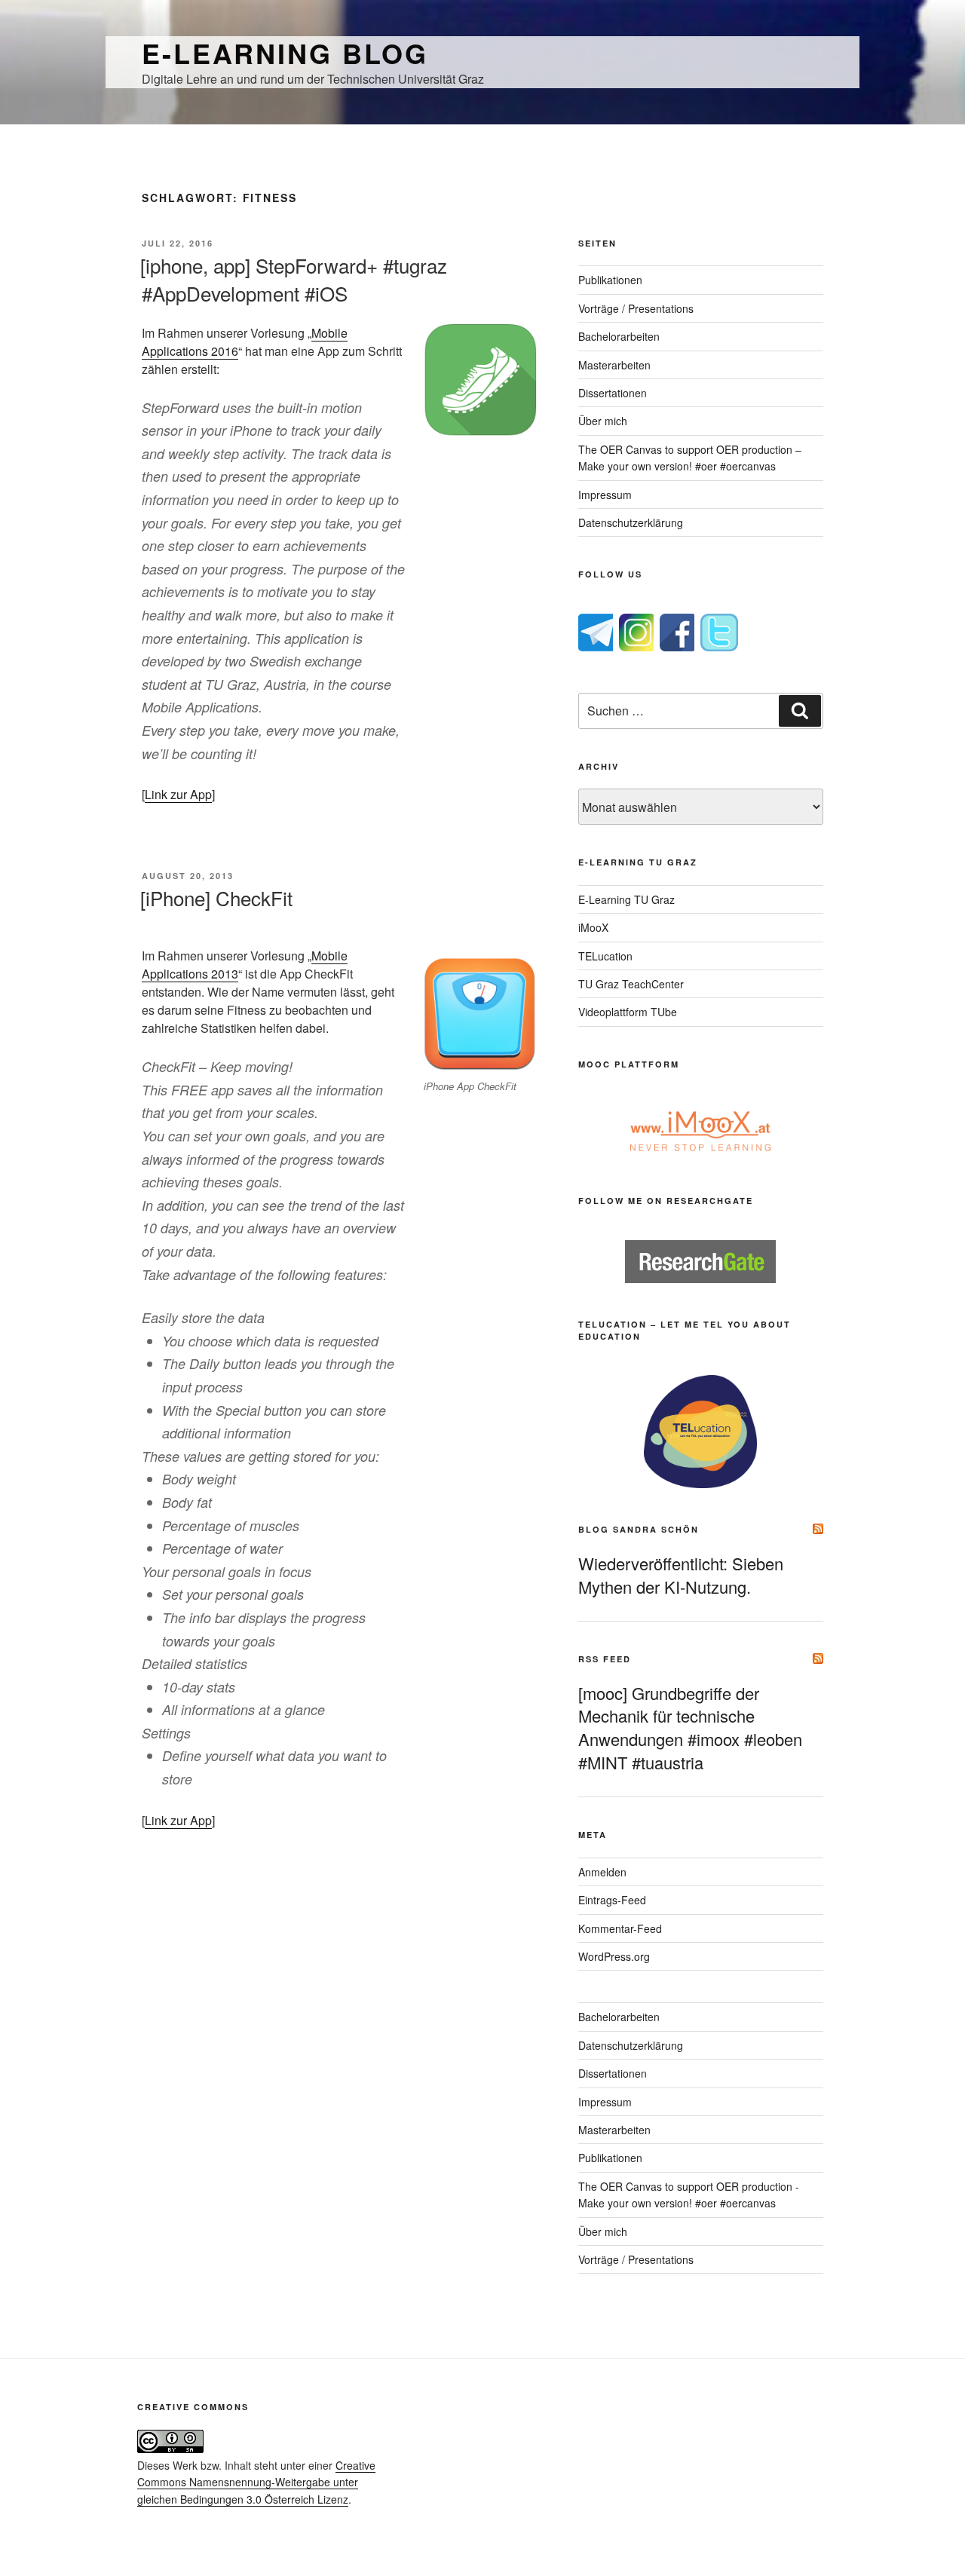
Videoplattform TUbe (628, 1012)
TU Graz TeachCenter (631, 984)
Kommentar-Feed (620, 1928)
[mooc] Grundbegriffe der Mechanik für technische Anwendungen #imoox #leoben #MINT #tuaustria (690, 1728)
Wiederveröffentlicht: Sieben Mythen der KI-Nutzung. (681, 1575)
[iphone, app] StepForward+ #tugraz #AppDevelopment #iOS (294, 279)
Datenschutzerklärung (631, 522)
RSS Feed (605, 1659)
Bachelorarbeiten (619, 336)
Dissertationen (613, 393)
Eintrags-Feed (612, 1900)
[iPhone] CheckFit (216, 897)
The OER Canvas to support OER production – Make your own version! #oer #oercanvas (690, 458)
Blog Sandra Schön (639, 1529)
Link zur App (178, 794)
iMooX (593, 927)
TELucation (605, 956)
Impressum (605, 495)
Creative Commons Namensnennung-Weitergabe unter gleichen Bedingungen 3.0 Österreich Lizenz (256, 2482)
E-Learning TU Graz (626, 899)
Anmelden (602, 1872)
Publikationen (610, 280)
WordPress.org (614, 1956)
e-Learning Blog (285, 53)
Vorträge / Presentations (636, 308)
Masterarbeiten (614, 365)
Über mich (603, 421)
